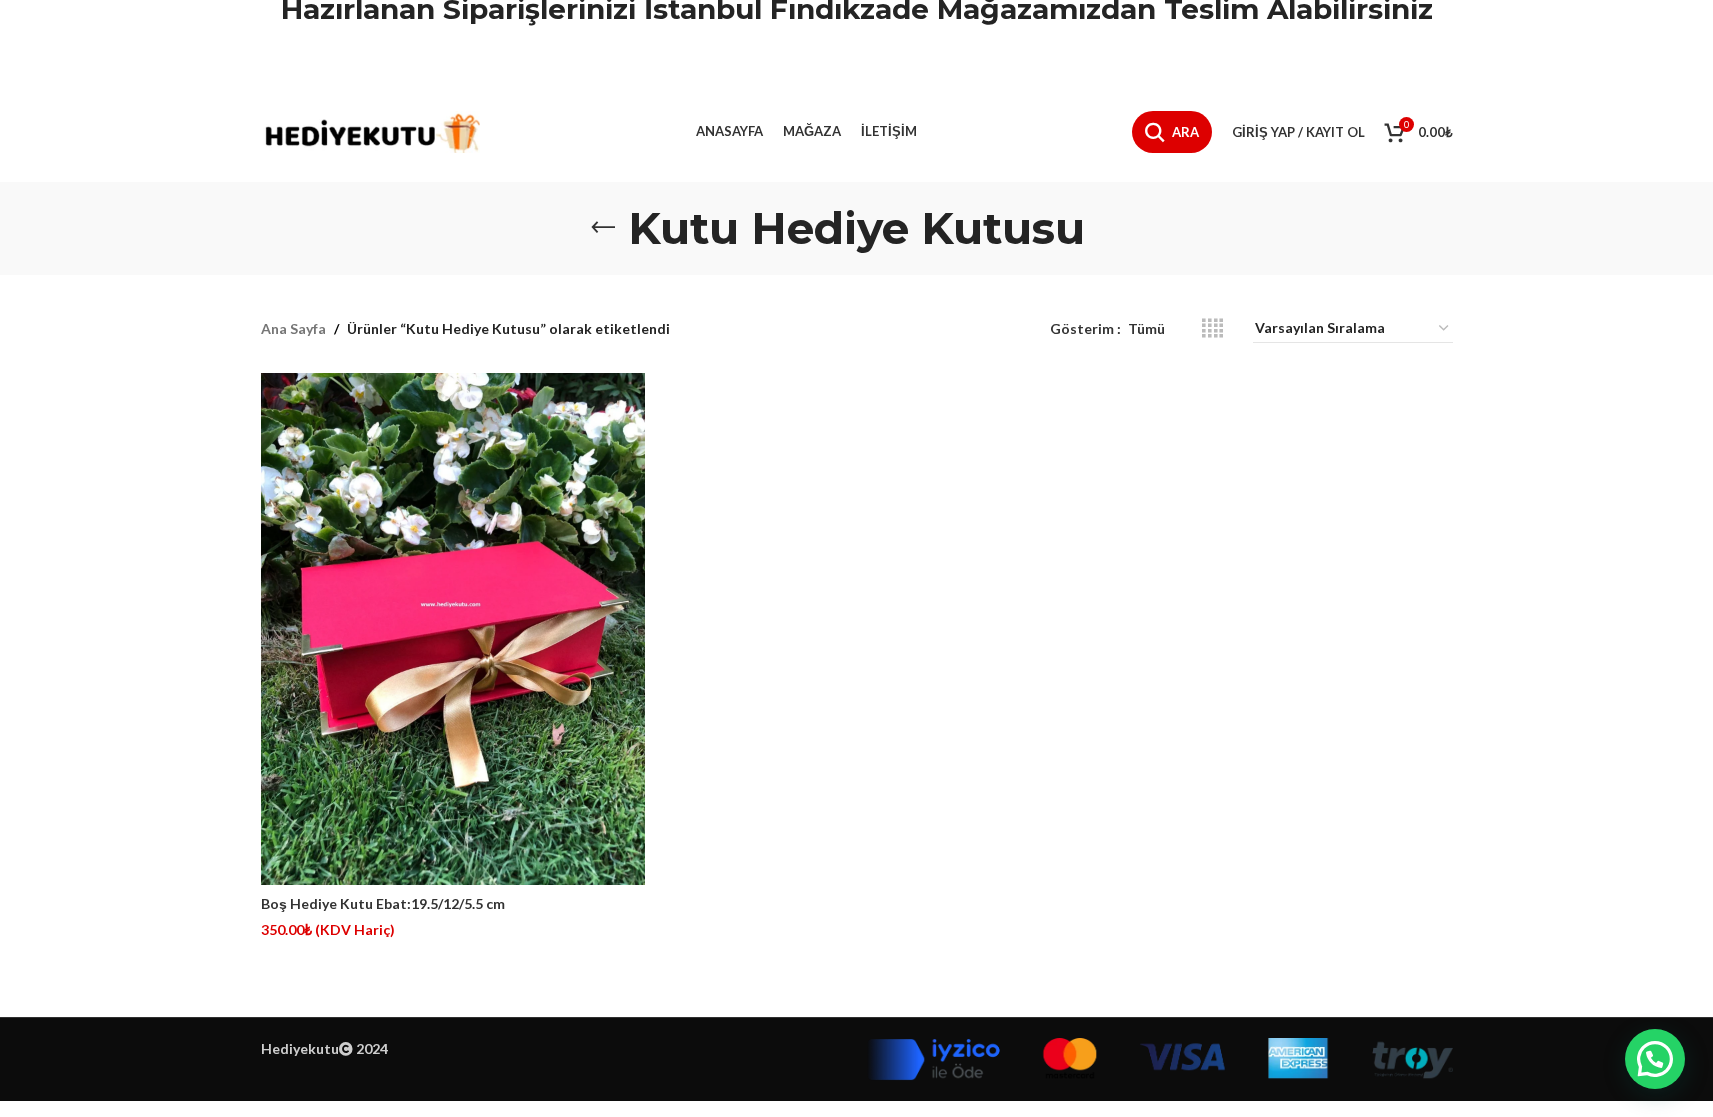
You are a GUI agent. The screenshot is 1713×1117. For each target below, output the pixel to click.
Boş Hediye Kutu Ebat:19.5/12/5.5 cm (383, 903)
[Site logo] (371, 130)
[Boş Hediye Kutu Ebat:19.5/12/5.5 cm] (453, 629)
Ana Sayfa (293, 328)
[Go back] (603, 228)
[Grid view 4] (1212, 328)
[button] (1655, 1059)
